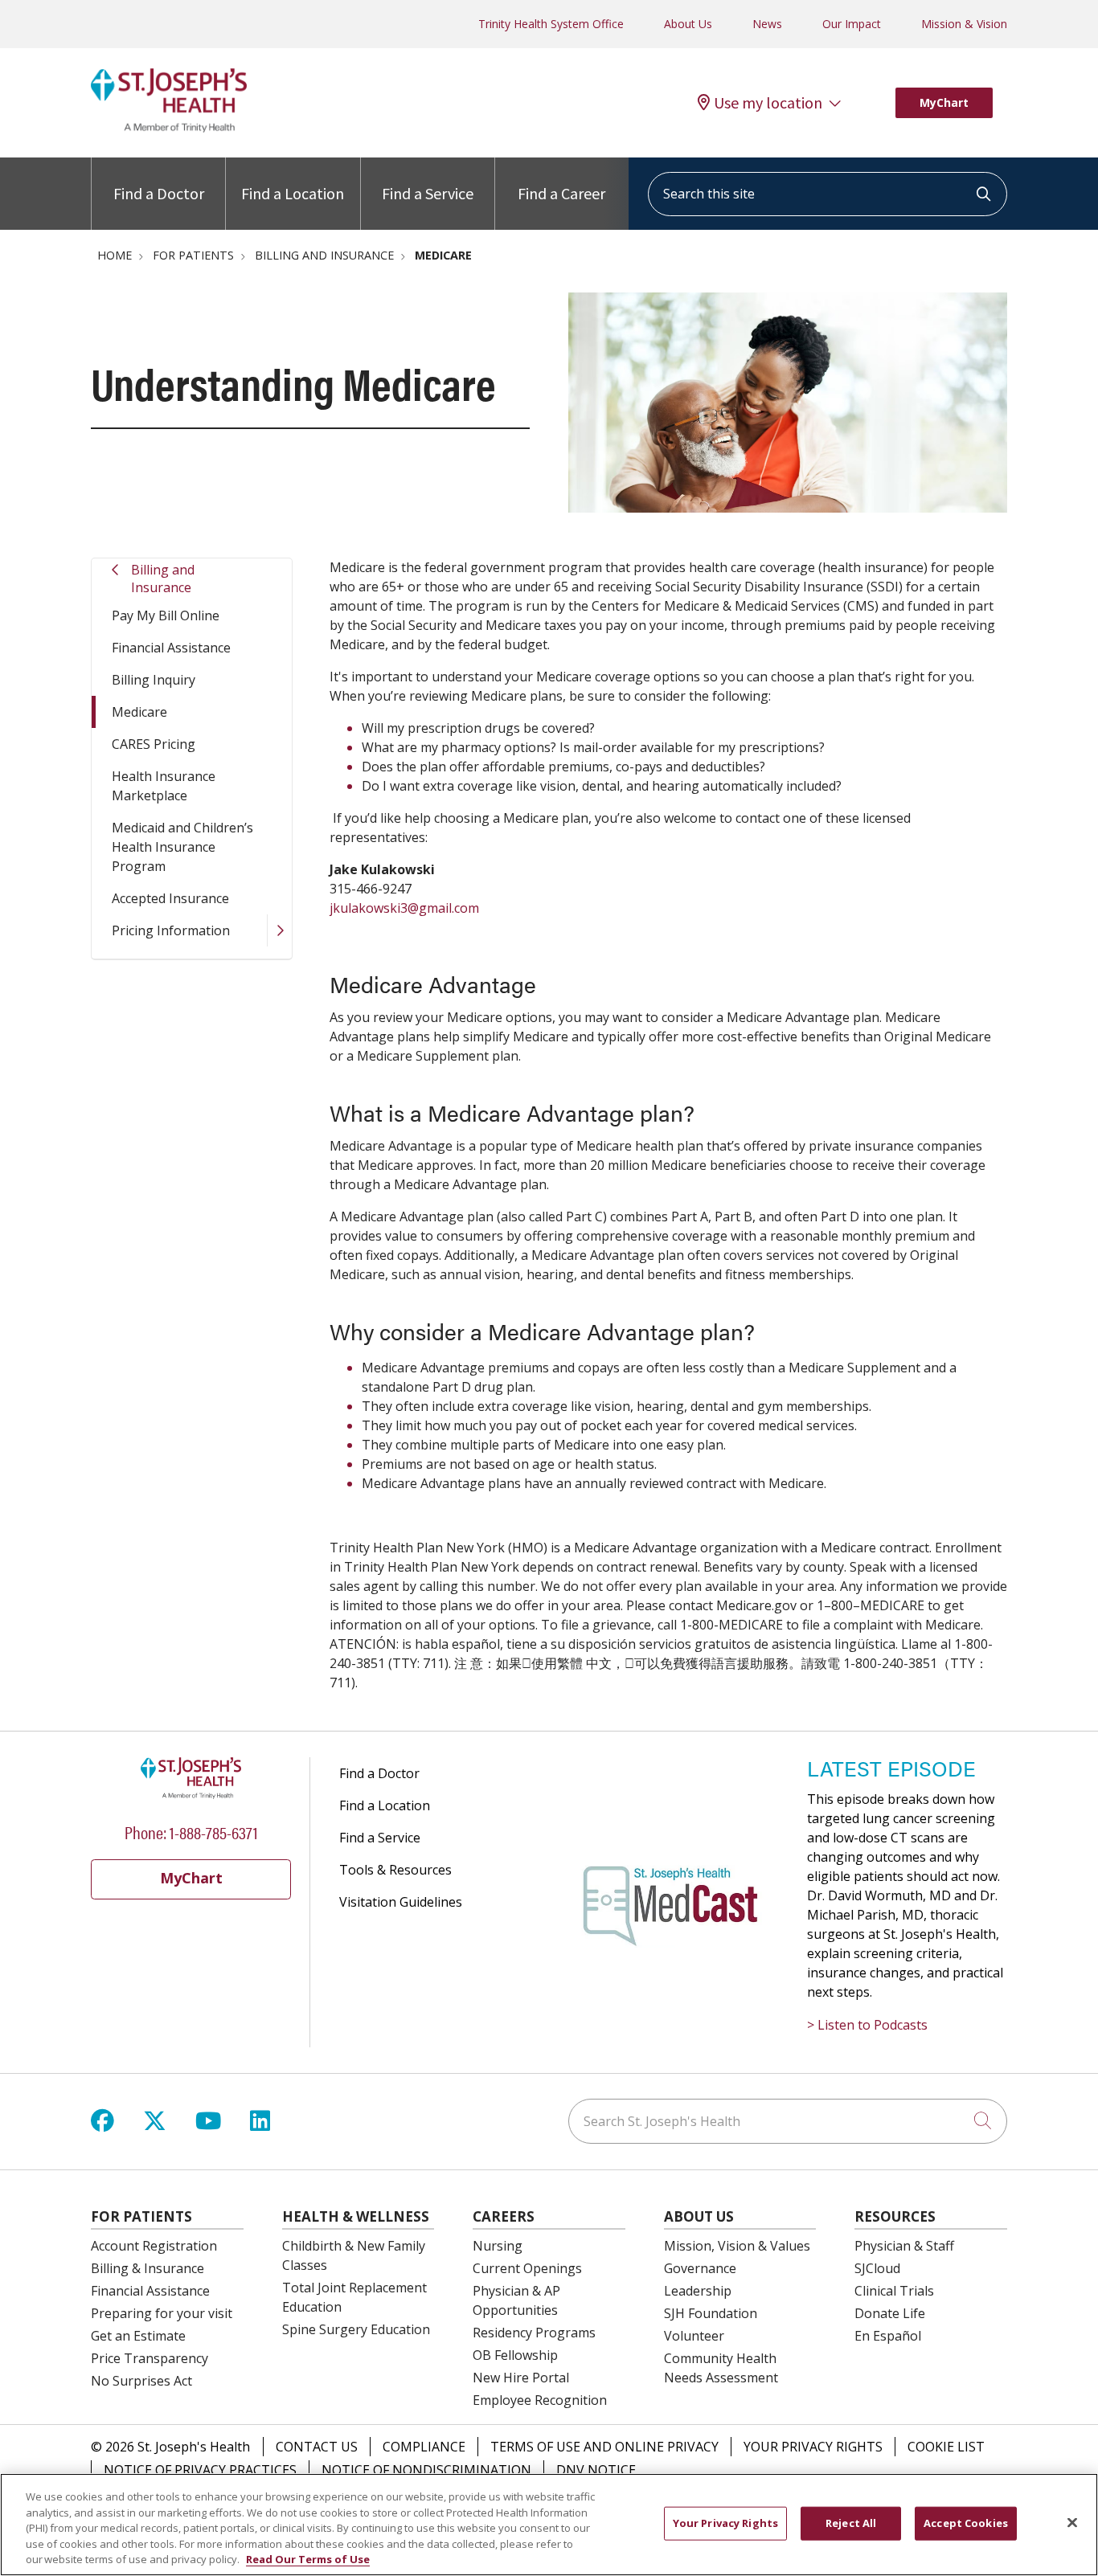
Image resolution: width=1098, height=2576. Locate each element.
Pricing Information (171, 930)
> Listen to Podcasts (867, 2025)
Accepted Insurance (170, 898)
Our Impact (852, 24)
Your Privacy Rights (813, 2447)
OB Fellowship (515, 2355)
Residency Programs (534, 2333)
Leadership (698, 2291)
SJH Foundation (711, 2313)
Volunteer (694, 2336)
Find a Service (428, 193)
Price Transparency (150, 2358)
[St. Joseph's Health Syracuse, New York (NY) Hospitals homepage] (169, 128)
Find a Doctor (159, 193)
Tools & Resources (395, 1870)
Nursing (498, 2246)
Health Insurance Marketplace (164, 786)
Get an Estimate (138, 2336)
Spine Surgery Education (356, 2329)
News (767, 24)
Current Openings (527, 2268)
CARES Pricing (154, 744)
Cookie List (946, 2447)
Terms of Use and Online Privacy (604, 2447)
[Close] (1072, 2523)
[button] (279, 930)
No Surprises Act (141, 2381)
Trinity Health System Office (551, 24)
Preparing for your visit (162, 2313)
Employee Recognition (540, 2400)
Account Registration (154, 2246)
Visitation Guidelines (401, 1902)
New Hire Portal (521, 2378)
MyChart (944, 102)
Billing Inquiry (154, 680)
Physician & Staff (904, 2246)
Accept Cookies (966, 2523)
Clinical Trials (894, 2291)
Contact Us (317, 2447)
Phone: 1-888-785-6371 (191, 1832)
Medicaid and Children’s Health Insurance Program (182, 847)
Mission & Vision (964, 24)
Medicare (139, 712)
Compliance (424, 2447)
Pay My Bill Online (166, 615)
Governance (700, 2268)
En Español (888, 2336)
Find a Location (293, 193)
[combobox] (828, 194)
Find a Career (561, 193)
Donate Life (890, 2313)
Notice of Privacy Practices (200, 2470)
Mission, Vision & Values (737, 2246)
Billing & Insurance (147, 2268)
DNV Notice (596, 2470)
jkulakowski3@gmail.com (404, 908)
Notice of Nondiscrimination (426, 2470)
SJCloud (877, 2268)
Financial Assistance (171, 648)
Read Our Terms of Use (308, 2559)
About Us (688, 24)
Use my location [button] (768, 103)
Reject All (851, 2523)
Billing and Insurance (163, 579)
